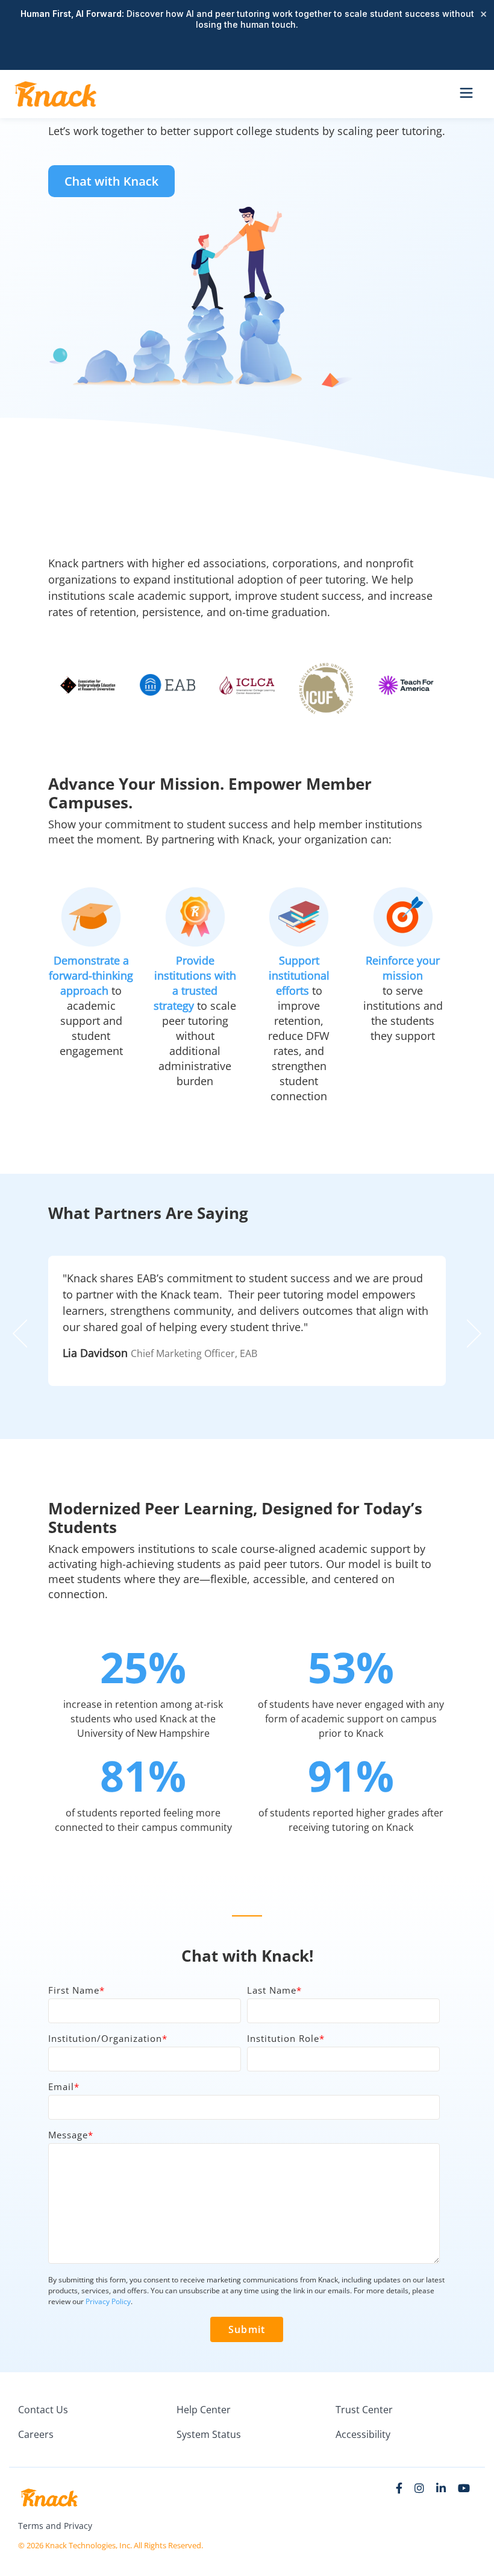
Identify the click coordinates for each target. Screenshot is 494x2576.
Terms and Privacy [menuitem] (55, 2526)
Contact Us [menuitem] (43, 2410)
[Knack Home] (55, 94)
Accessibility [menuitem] (363, 2434)
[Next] (470, 1334)
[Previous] (24, 1334)
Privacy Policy (108, 2301)
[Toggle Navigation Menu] (466, 94)
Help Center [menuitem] (204, 2410)
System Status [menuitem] (209, 2434)
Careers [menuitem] (36, 2434)
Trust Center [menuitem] (364, 2410)
